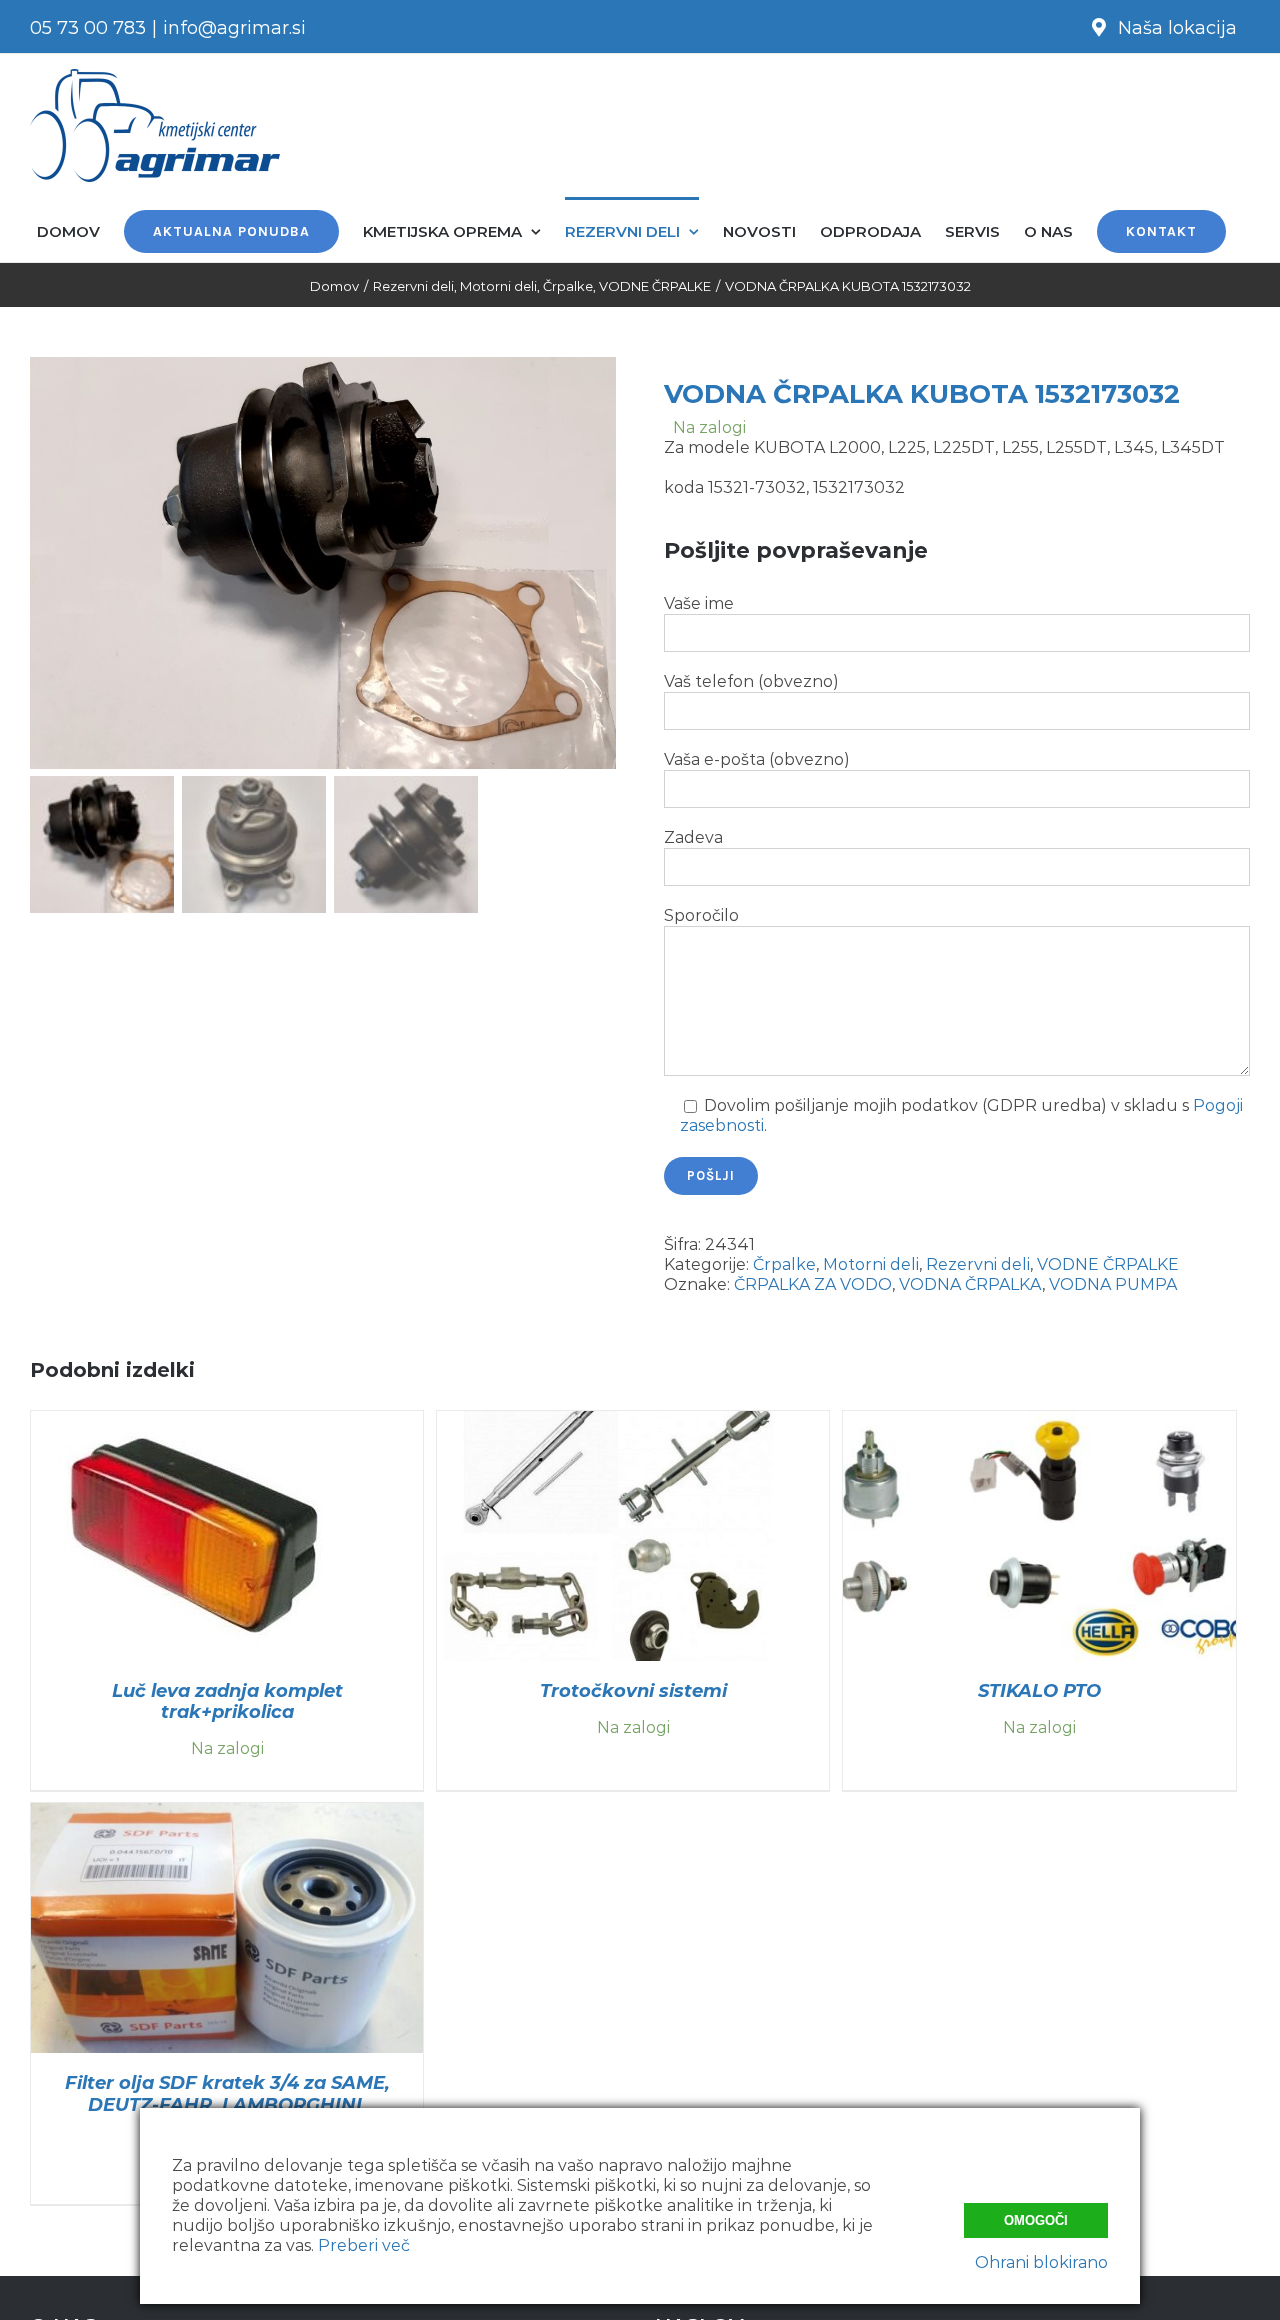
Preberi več (364, 2245)
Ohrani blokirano (1041, 2262)
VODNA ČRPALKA (970, 1284)
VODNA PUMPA (1113, 1284)
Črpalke (784, 1264)
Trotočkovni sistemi (633, 1691)
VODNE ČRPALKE (1108, 1264)
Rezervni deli (978, 1264)
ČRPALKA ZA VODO (813, 1284)
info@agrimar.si (234, 28)
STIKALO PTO (1039, 1691)
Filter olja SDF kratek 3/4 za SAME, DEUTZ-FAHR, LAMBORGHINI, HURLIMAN (227, 2104)
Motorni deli (871, 1264)
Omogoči (1036, 2220)
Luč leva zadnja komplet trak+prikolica (227, 1701)
